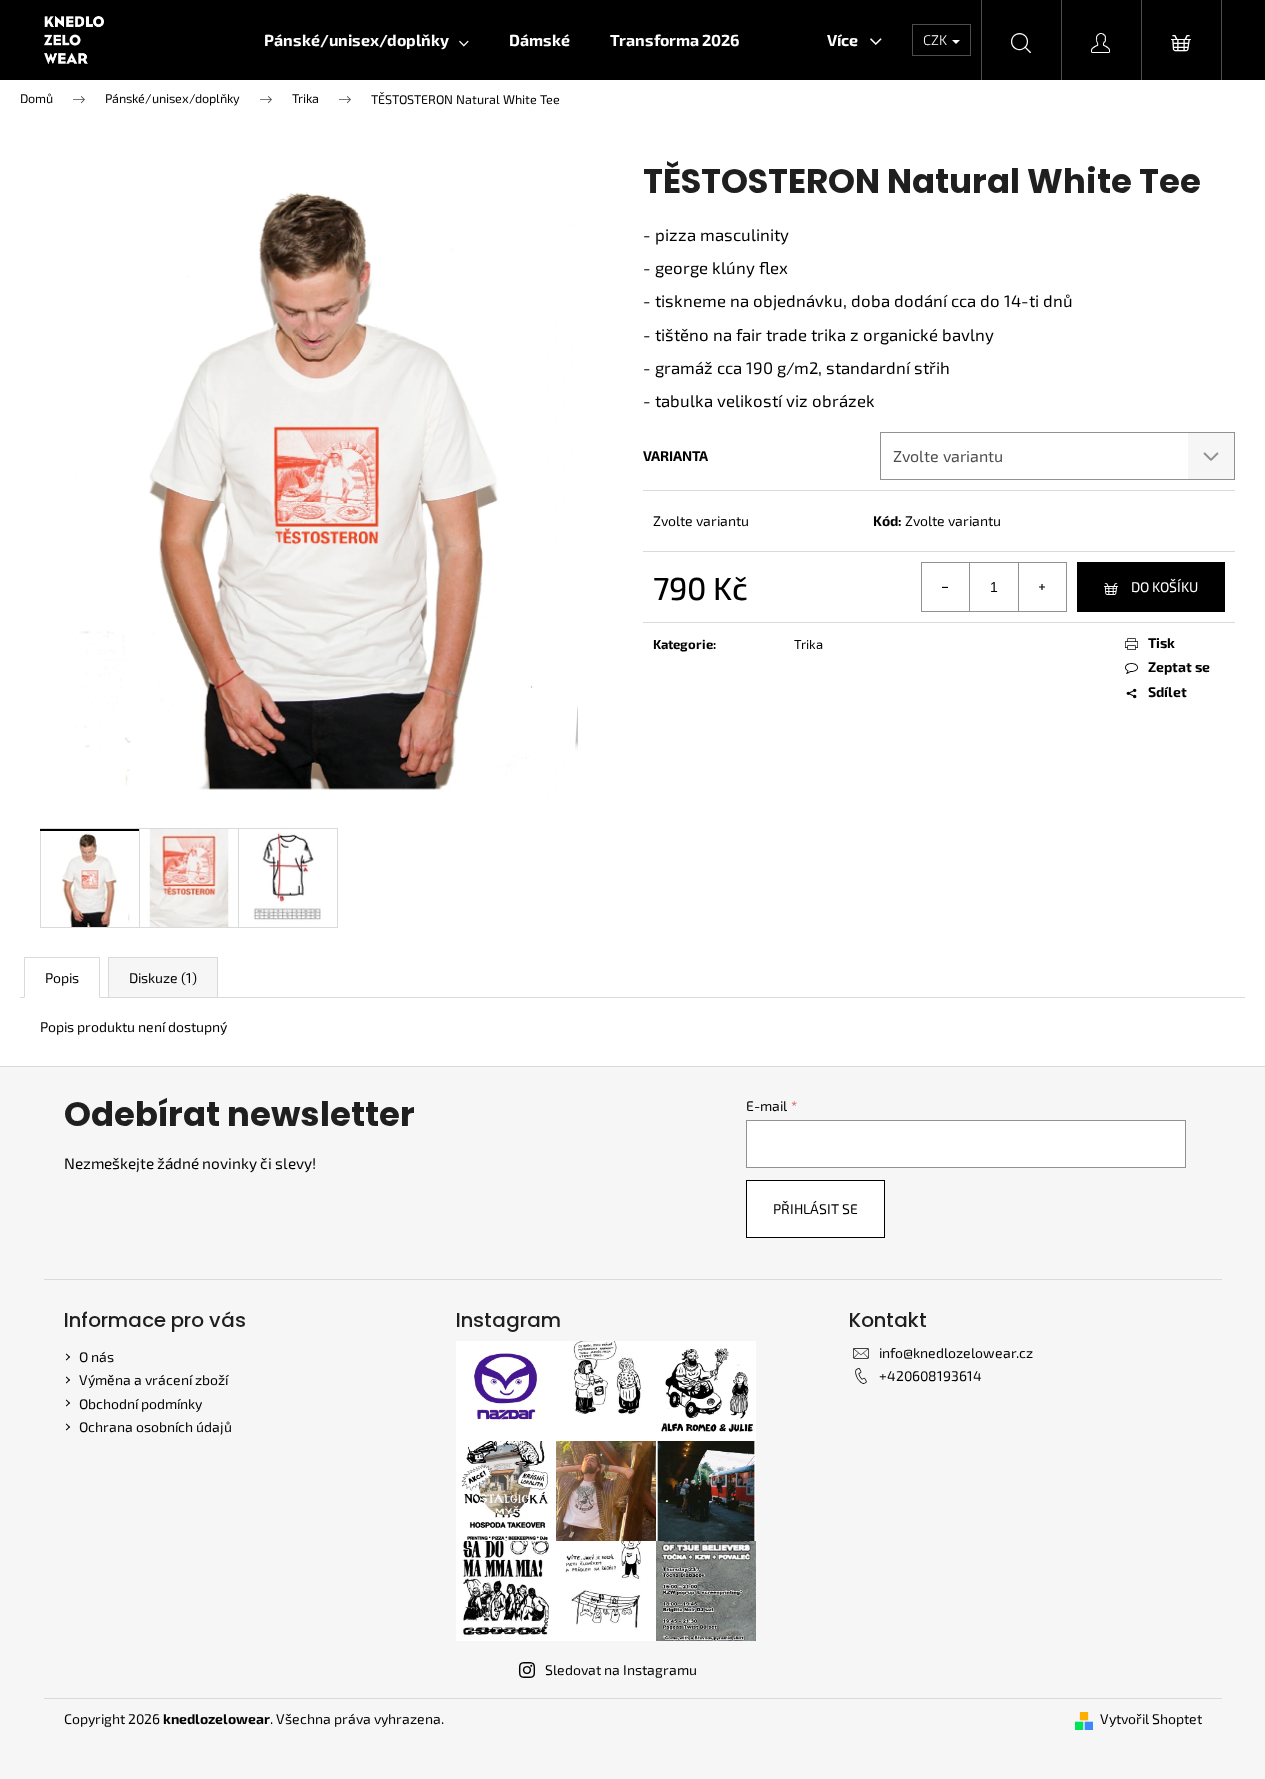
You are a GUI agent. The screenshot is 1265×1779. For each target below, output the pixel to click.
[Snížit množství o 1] (946, 587)
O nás (96, 1356)
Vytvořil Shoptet (1151, 1718)
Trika (808, 644)
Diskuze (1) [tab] (163, 977)
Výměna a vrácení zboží (153, 1379)
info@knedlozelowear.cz (956, 1352)
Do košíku (1164, 586)
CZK (936, 39)
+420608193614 (930, 1375)
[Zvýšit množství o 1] (1042, 587)
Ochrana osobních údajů (155, 1426)
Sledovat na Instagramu (621, 1669)
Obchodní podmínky (140, 1403)
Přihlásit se (815, 1208)
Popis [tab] (62, 977)
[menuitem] (366, 40)
